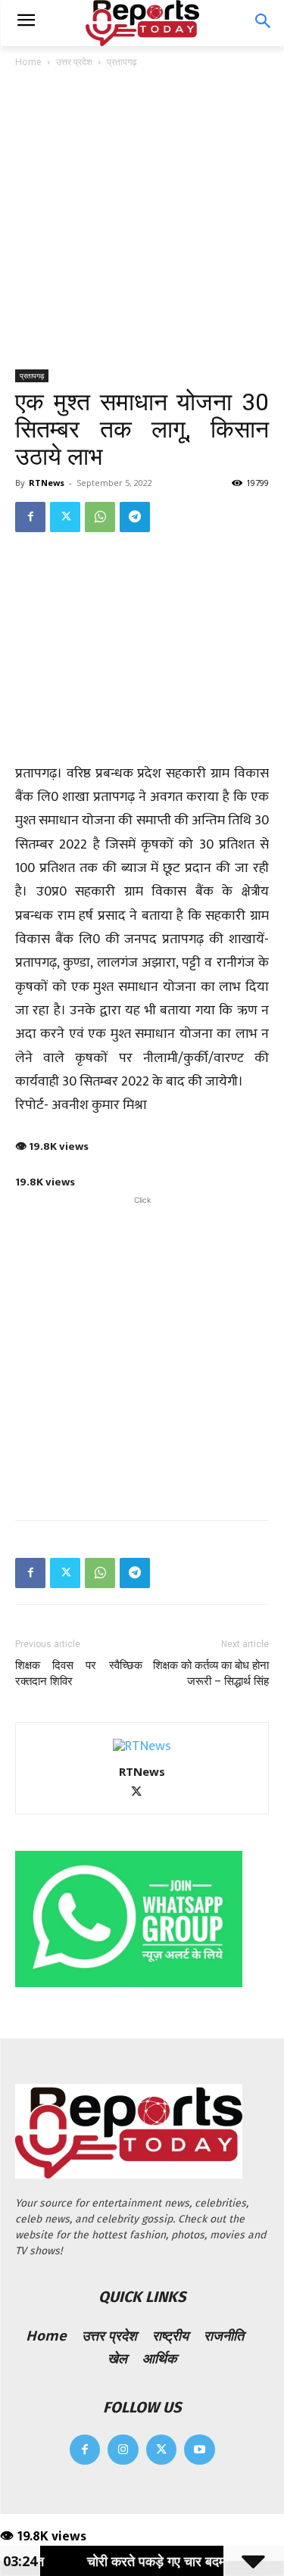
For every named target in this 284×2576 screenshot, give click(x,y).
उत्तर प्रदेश (74, 62)
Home (28, 62)
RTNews (47, 483)
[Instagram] (123, 2450)
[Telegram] (135, 517)
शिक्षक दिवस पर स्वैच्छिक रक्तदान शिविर (79, 1673)
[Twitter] (65, 517)
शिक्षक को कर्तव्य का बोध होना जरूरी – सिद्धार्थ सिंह (211, 1673)
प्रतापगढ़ (122, 62)
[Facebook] (30, 517)
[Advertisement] (142, 220)
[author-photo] (142, 1746)
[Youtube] (200, 2450)
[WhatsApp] (100, 517)
